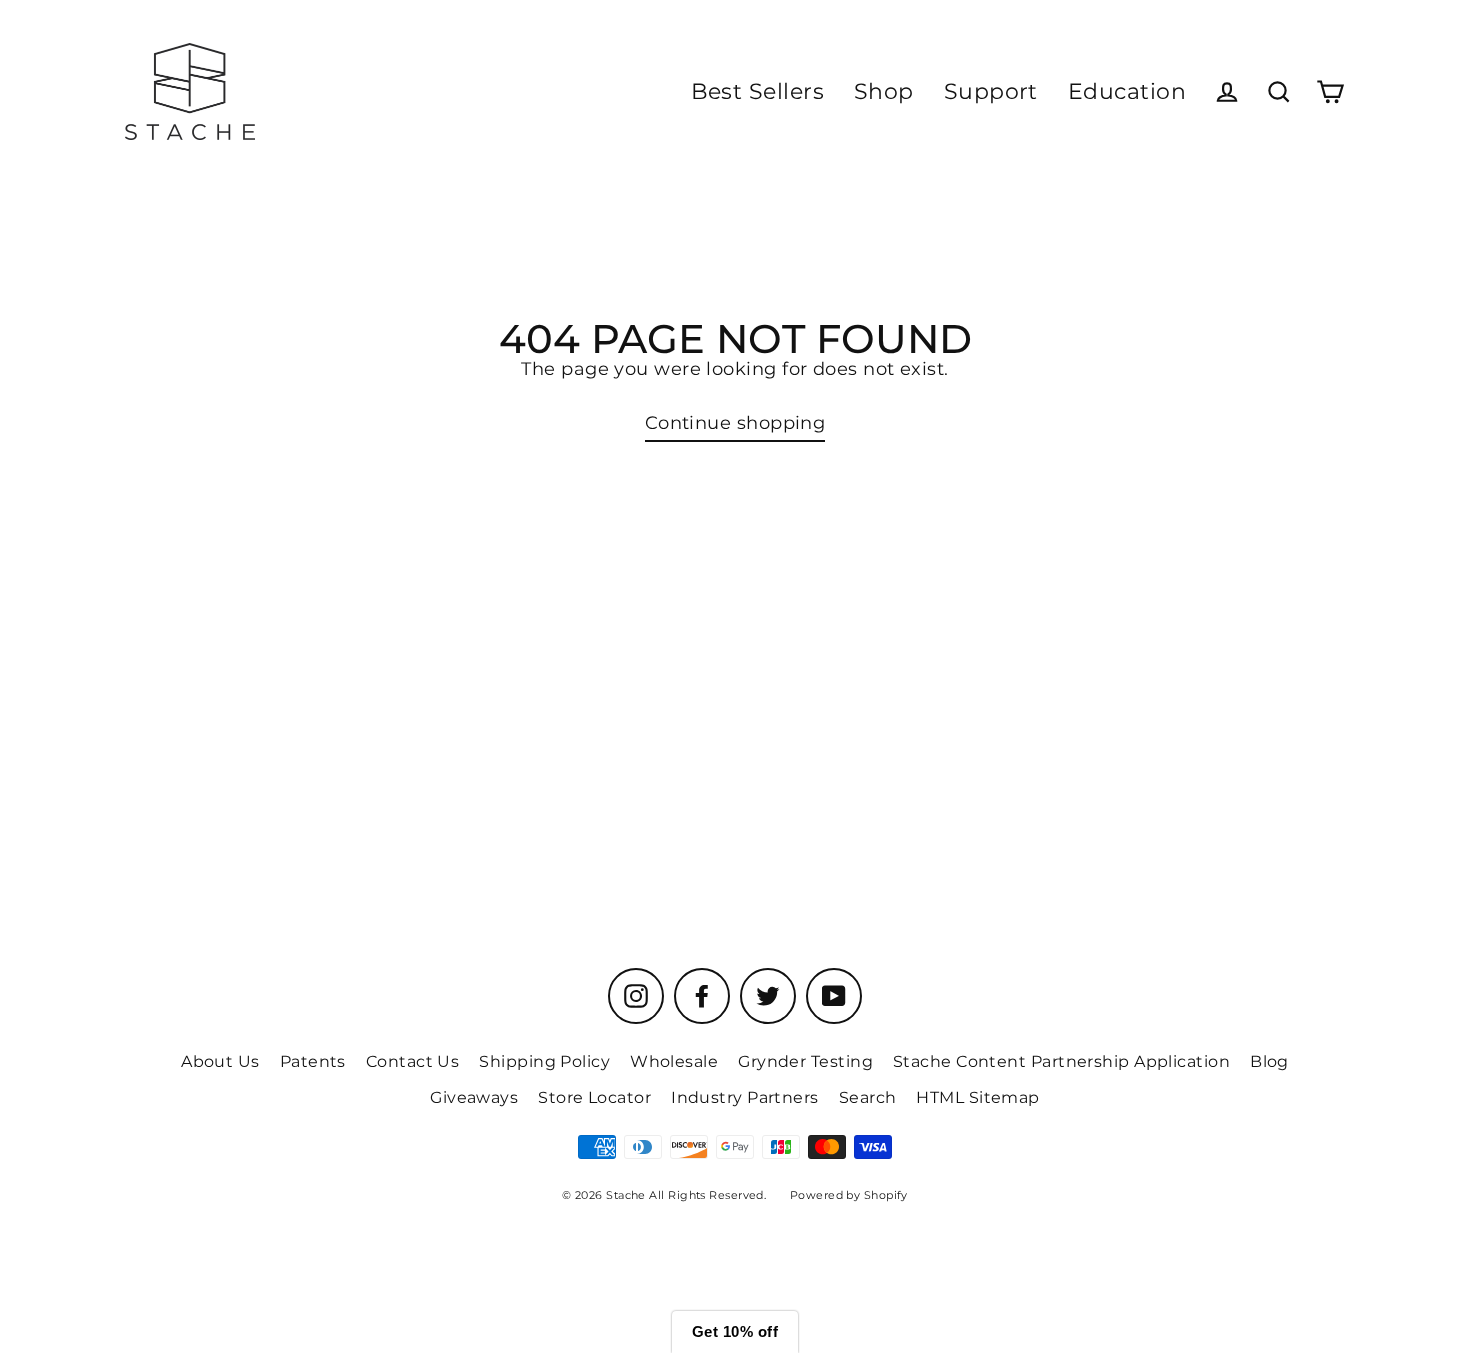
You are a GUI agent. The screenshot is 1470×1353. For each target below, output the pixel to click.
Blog (1269, 1061)
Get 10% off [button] (735, 1331)
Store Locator (594, 1097)
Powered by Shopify (849, 1195)
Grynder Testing (805, 1061)
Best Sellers (757, 91)
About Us (220, 1061)
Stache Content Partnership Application (1061, 1061)
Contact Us (413, 1061)
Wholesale (674, 1061)
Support (991, 91)
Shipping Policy (544, 1061)
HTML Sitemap (977, 1097)
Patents (313, 1061)
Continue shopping (735, 423)
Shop (884, 91)
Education (1127, 91)
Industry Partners (745, 1097)
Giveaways (474, 1097)
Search (868, 1097)
